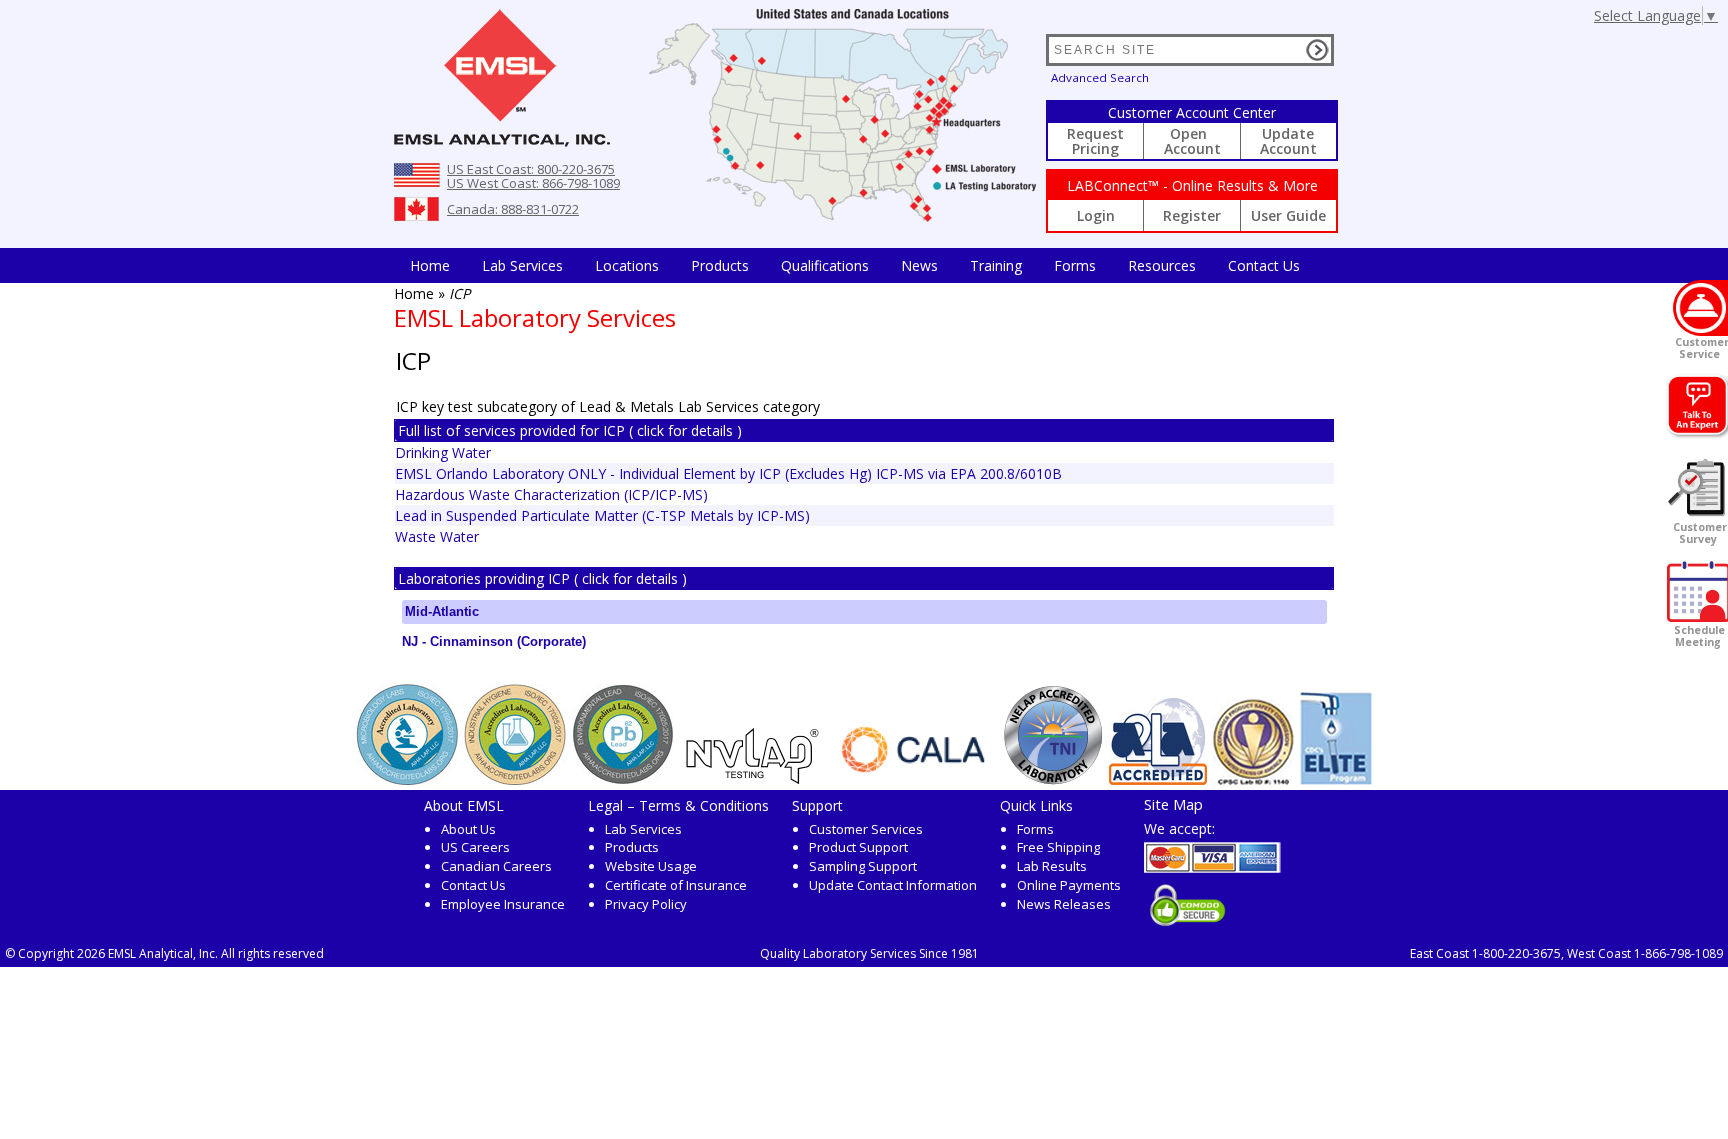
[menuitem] (430, 265)
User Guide (1288, 215)
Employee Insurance (503, 904)
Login (1096, 215)
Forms (1075, 265)
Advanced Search (1100, 77)
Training (996, 265)
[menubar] (855, 265)
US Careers (475, 847)
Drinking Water (443, 452)
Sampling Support (863, 866)
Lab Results (1052, 866)
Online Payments (1069, 885)
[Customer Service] (1700, 308)
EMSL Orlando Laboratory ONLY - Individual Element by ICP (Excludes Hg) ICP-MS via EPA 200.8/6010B (728, 473)
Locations (627, 265)
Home (430, 265)
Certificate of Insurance (676, 885)
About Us (468, 829)
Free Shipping (1058, 847)
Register (1192, 215)
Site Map (1173, 804)
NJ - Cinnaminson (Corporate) (494, 641)
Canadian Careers (496, 866)
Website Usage (651, 866)
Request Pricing (1095, 141)
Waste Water (437, 536)
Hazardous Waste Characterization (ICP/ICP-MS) (551, 494)
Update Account (1288, 141)
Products (720, 265)
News (919, 265)
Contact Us (1264, 265)
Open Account (1192, 141)
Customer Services (866, 829)
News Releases (1064, 904)
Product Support (858, 847)
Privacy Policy (646, 904)
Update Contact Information (893, 885)
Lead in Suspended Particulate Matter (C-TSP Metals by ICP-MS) (602, 515)
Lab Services (643, 829)
